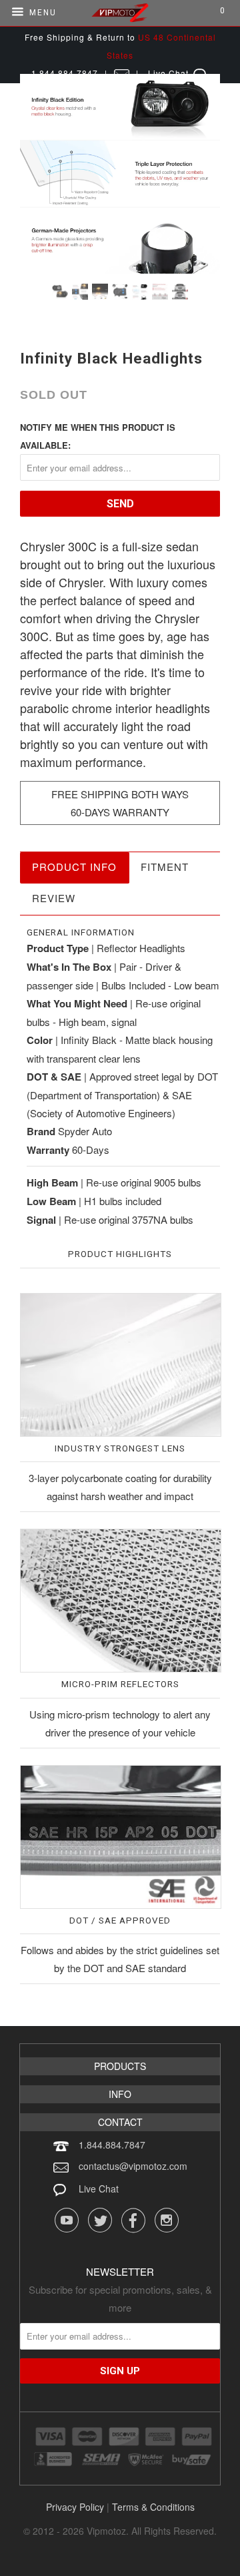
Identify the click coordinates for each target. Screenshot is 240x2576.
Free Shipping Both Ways (120, 794)
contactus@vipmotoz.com (133, 2166)
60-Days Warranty (120, 812)
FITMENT (165, 867)
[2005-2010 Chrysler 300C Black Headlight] (120, 174)
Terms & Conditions (153, 2507)
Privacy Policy (75, 2507)
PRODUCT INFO (74, 867)
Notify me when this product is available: (98, 436)
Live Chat (99, 2189)
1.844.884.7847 (112, 2145)
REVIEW (54, 898)
